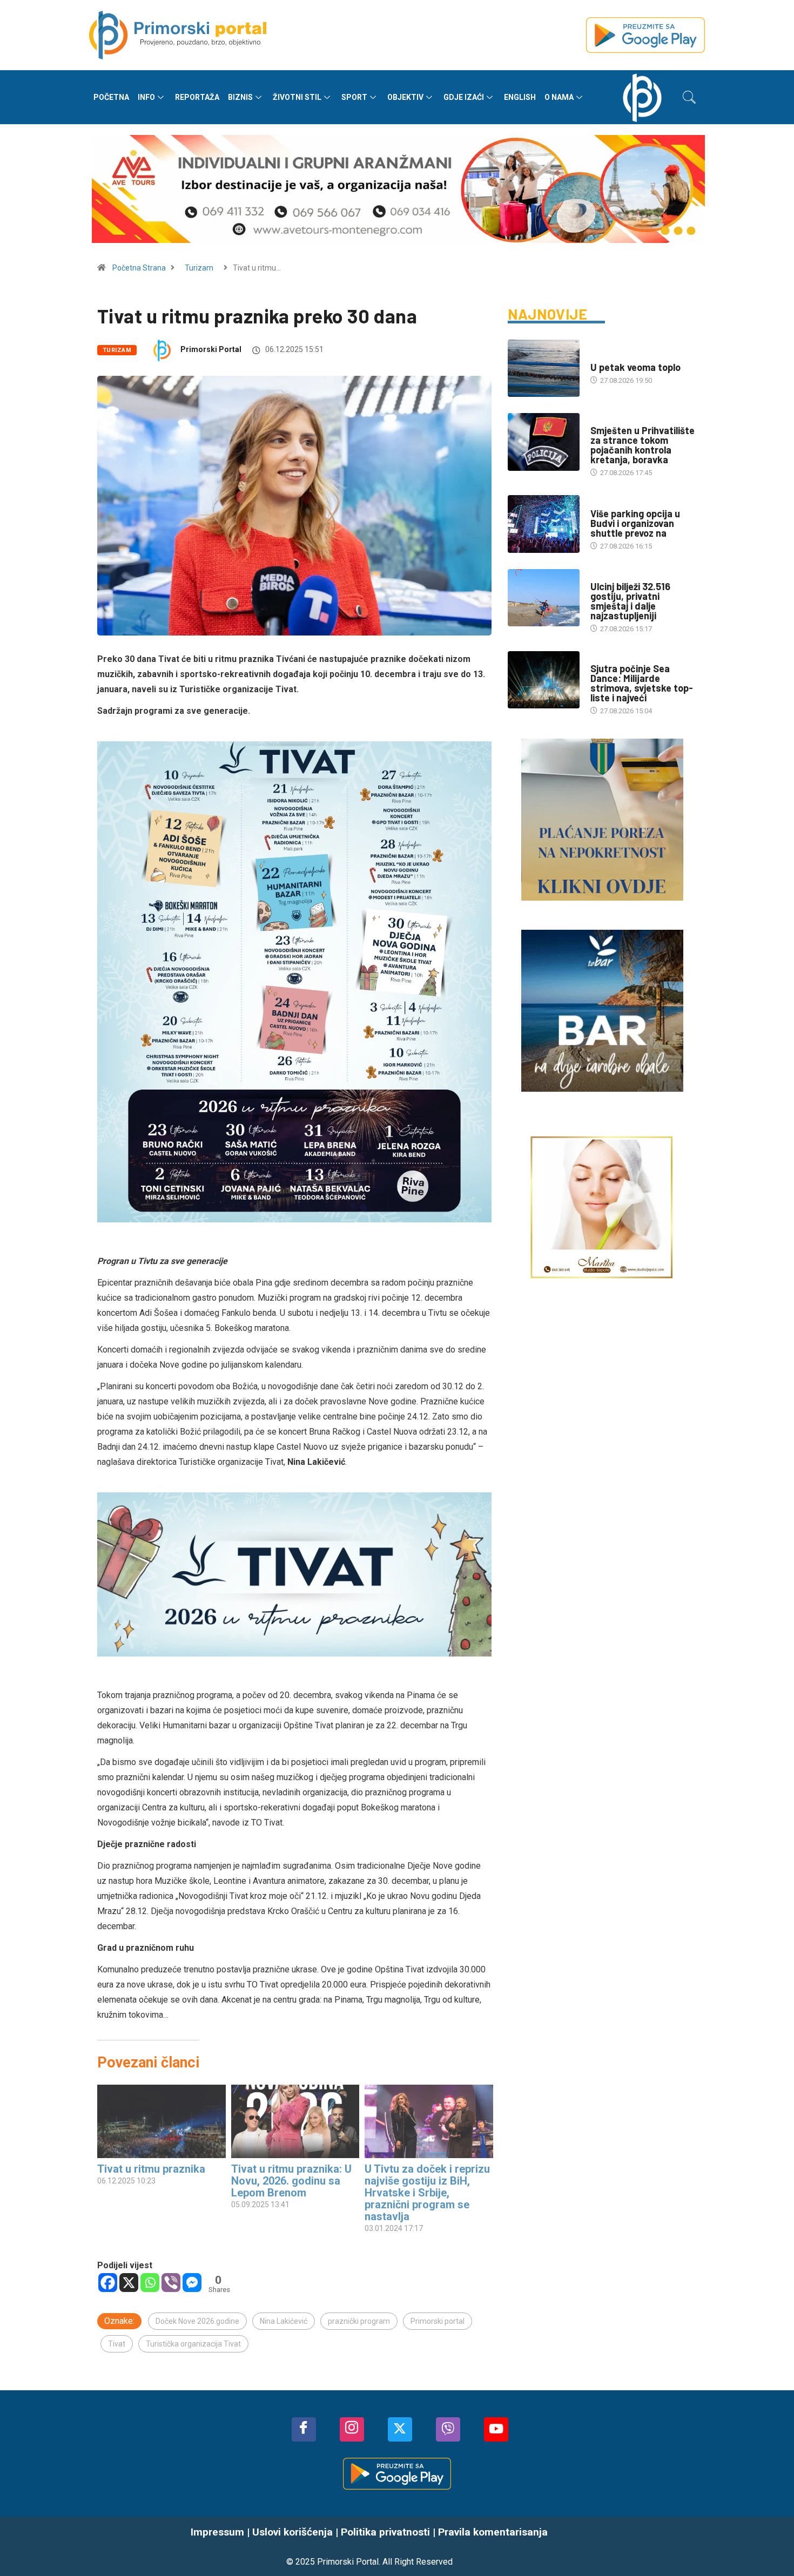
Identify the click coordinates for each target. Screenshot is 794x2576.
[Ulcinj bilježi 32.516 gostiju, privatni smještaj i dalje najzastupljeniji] (544, 598)
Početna (111, 97)
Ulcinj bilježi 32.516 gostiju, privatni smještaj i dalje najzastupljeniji (630, 601)
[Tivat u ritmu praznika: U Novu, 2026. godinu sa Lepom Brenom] (295, 2121)
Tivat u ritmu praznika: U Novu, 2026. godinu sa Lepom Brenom (291, 2181)
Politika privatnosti (385, 2532)
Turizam (199, 268)
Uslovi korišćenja (292, 2532)
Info (146, 97)
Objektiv (405, 97)
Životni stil (297, 97)
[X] (129, 2283)
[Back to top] (770, 2546)
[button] (689, 97)
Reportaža (197, 97)
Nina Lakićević (284, 2321)
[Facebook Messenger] (192, 2283)
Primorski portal (438, 2321)
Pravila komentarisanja (493, 2532)
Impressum (217, 2532)
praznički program (359, 2321)
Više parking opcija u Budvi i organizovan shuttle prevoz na (635, 523)
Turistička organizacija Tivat (193, 2344)
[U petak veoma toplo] (544, 368)
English (520, 97)
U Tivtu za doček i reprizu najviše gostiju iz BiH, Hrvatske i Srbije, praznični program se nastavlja (427, 2193)
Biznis (240, 97)
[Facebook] (108, 2283)
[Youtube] (496, 2429)
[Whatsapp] (150, 2283)
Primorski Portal (211, 349)
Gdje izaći (464, 97)
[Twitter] (400, 2429)
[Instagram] (352, 2429)
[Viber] (171, 2283)
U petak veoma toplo (635, 367)
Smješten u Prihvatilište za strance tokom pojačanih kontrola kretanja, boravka (642, 445)
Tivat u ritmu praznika (151, 2169)
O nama (559, 97)
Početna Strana (139, 268)
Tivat (117, 2344)
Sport (354, 97)
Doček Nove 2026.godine (197, 2321)
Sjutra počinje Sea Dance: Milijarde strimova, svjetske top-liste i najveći (642, 683)
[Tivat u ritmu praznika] (162, 2121)
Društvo (605, 420)
